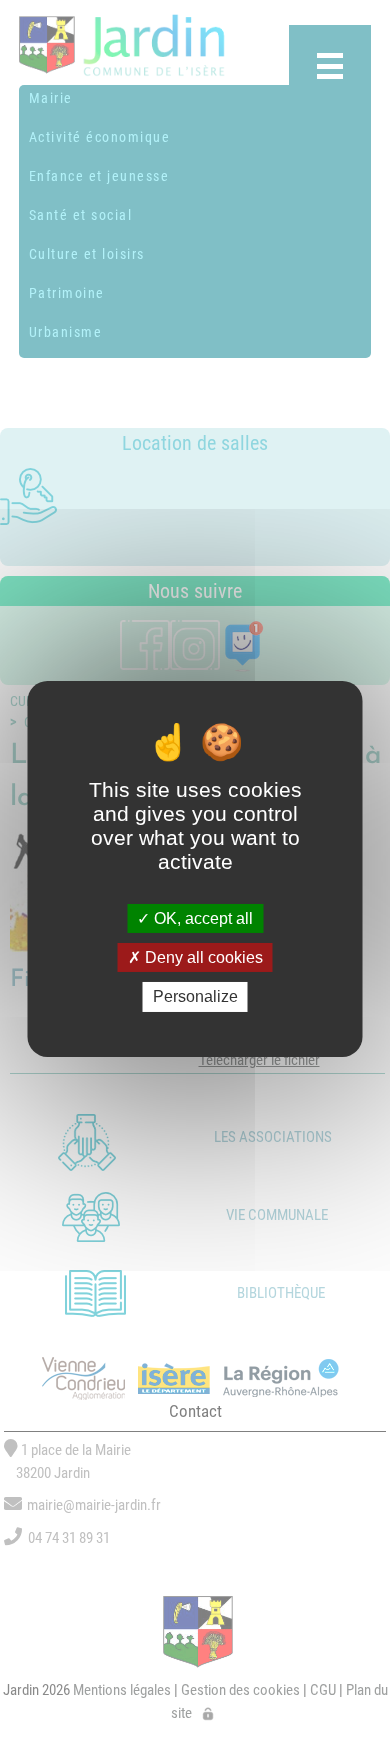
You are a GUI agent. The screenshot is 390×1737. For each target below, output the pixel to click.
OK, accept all (201, 918)
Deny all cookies (202, 957)
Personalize (195, 996)
